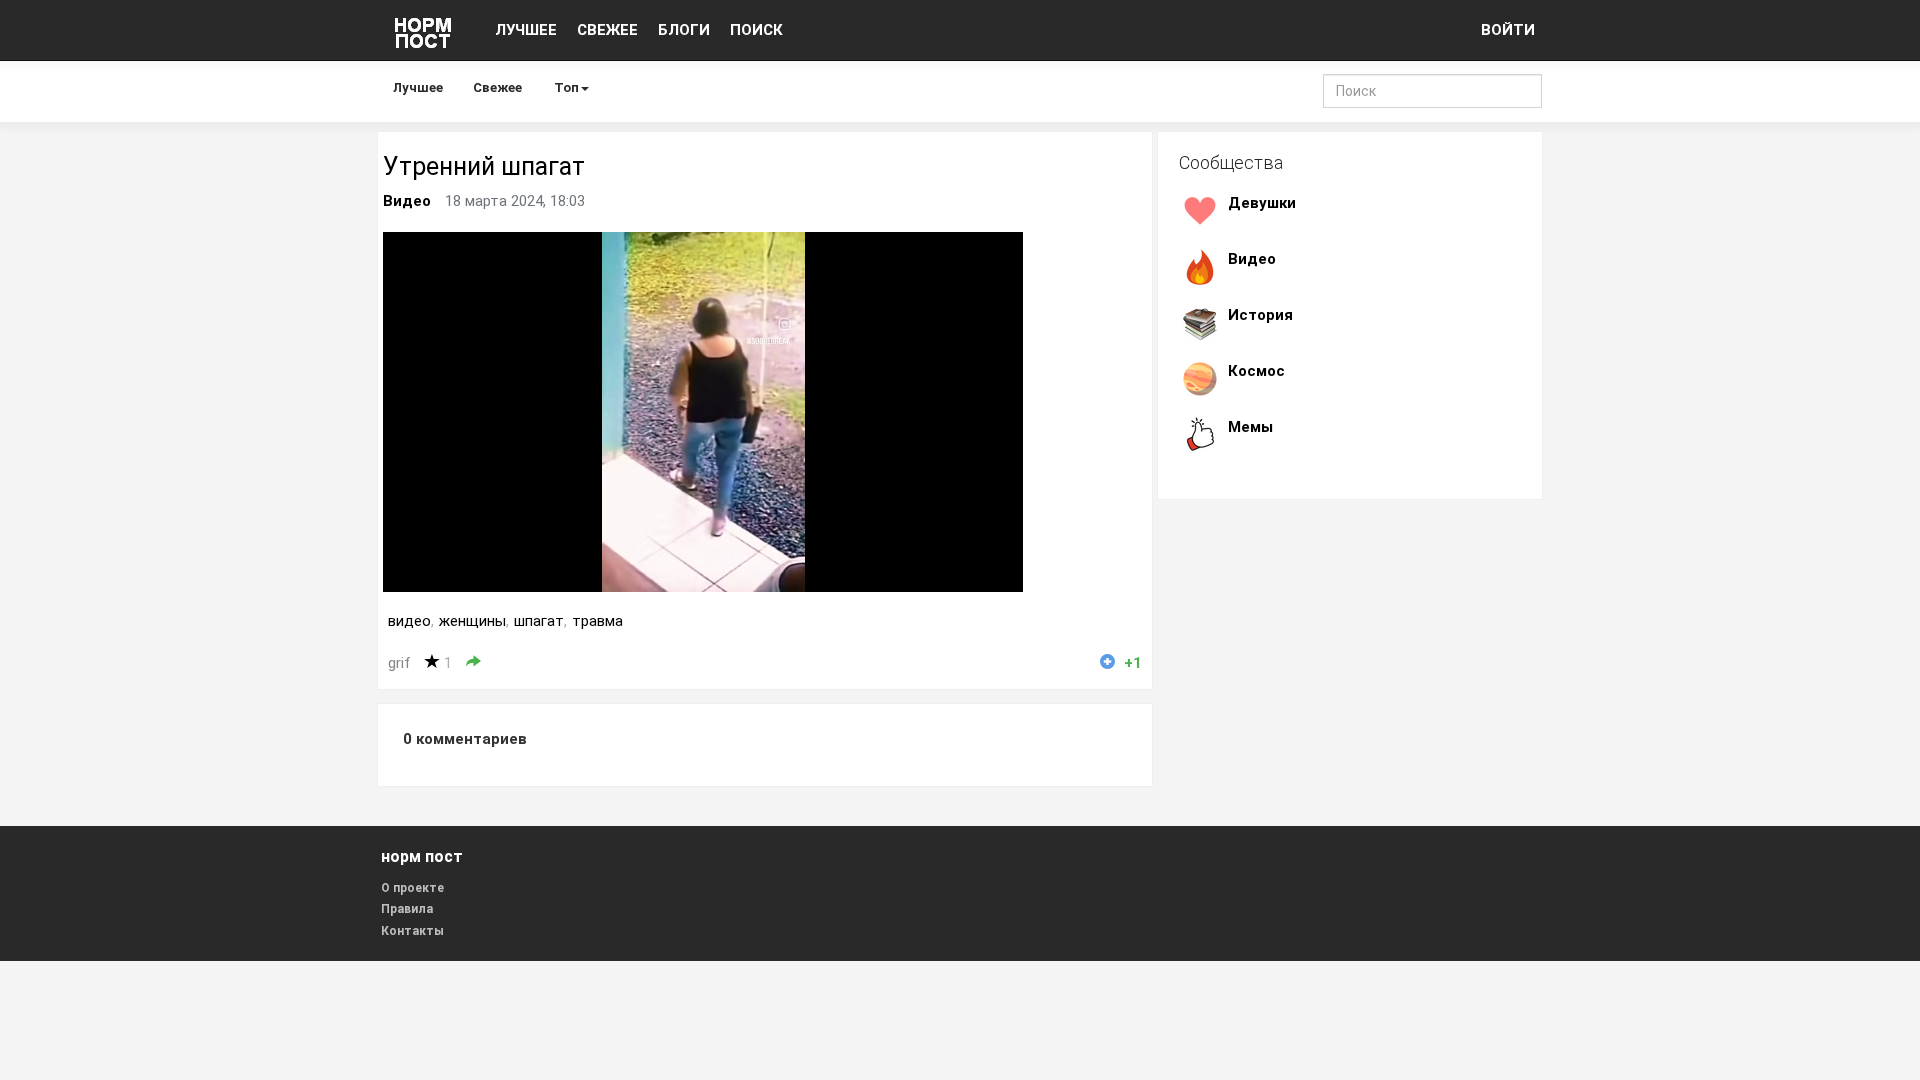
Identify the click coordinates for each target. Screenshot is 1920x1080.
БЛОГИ (684, 30)
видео (409, 621)
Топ (566, 87)
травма (597, 621)
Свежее (497, 87)
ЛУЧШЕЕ (526, 30)
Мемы (1250, 427)
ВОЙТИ (1508, 30)
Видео (407, 201)
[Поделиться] (473, 662)
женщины (472, 621)
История (1260, 315)
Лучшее (418, 87)
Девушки (1262, 203)
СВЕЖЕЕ (607, 30)
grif (399, 663)
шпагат (539, 621)
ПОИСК (756, 30)
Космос (1256, 371)
